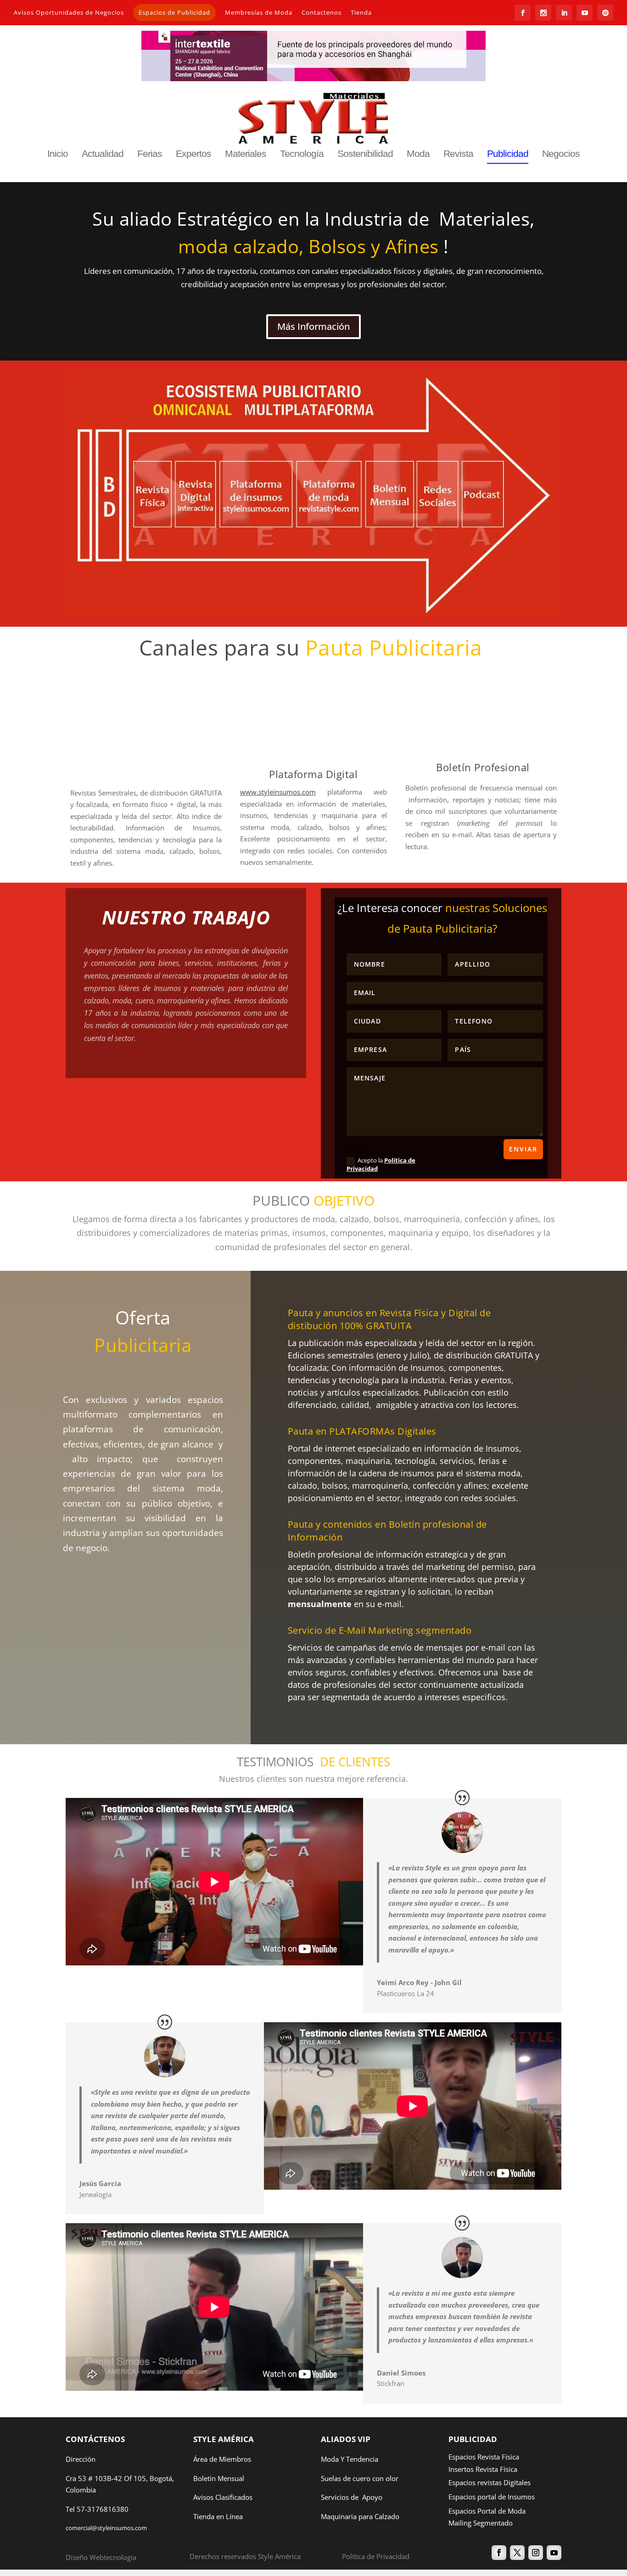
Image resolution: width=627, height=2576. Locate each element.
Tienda (361, 12)
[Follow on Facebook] (499, 2553)
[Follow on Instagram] (536, 2553)
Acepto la (381, 1165)
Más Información (313, 326)
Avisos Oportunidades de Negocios (69, 12)
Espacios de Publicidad (174, 12)
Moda (418, 154)
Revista (458, 154)
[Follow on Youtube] (554, 2553)
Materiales (246, 154)
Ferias (150, 154)
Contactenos (322, 12)
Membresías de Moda (259, 12)
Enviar (523, 1149)
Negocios (561, 154)
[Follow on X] (517, 2553)
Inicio (58, 154)
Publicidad (508, 154)
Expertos (193, 154)
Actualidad (103, 154)
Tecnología (302, 154)
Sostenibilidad (365, 154)
